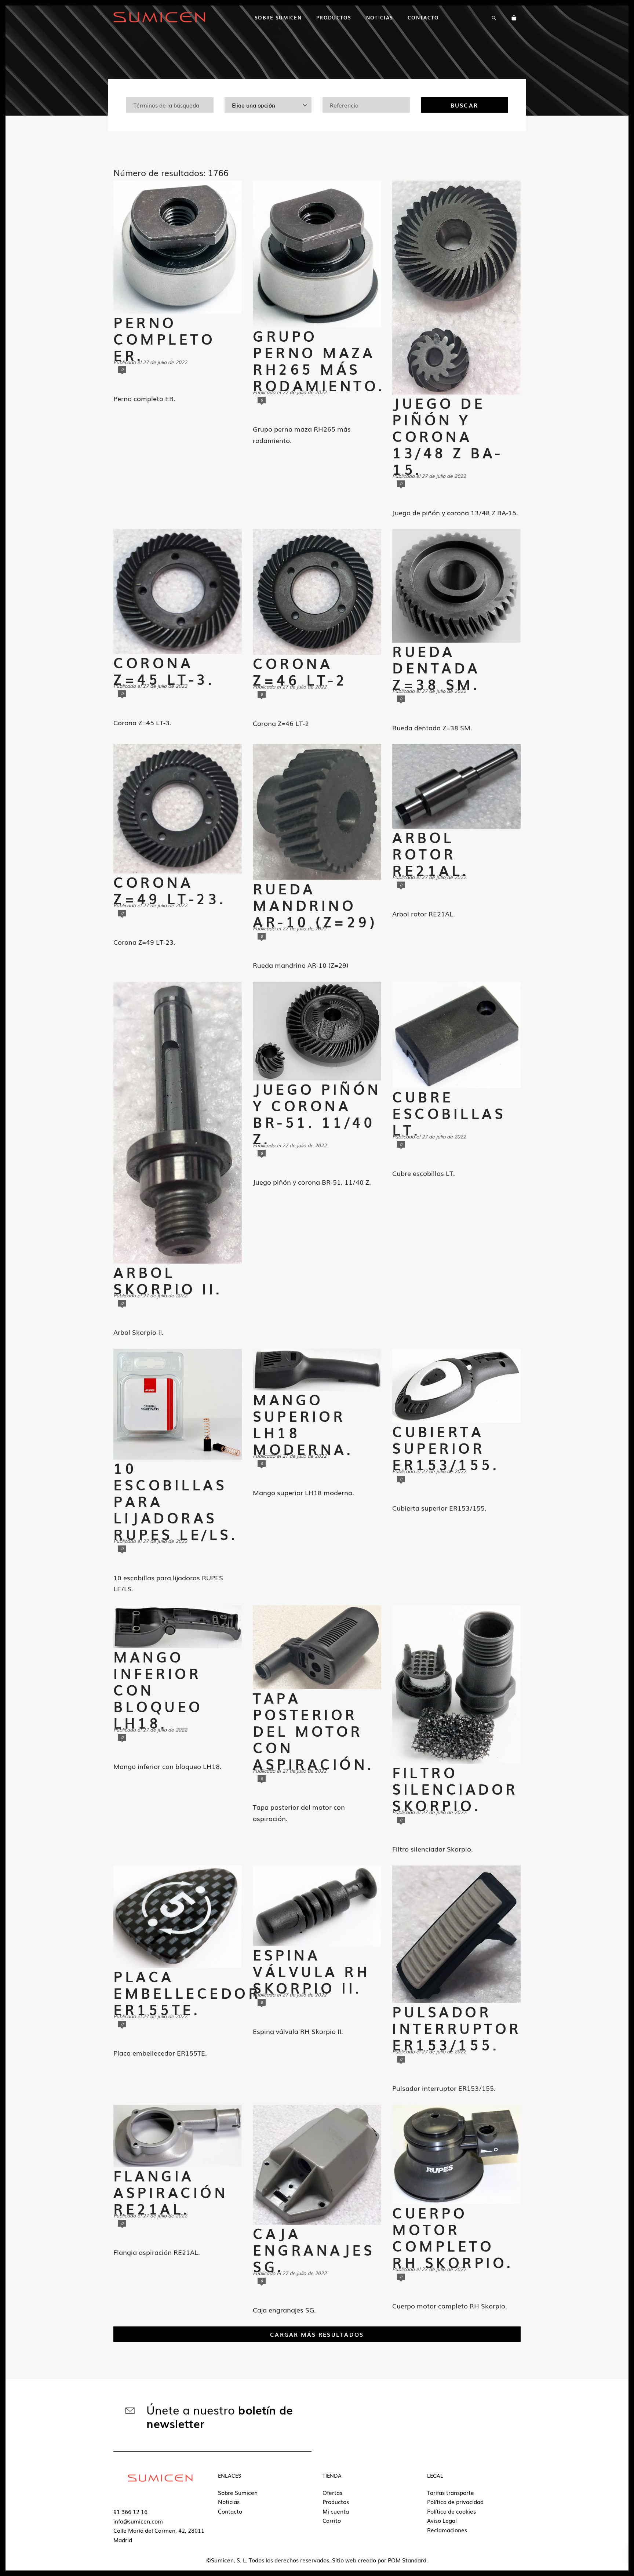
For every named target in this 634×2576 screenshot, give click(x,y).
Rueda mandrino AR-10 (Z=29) (315, 905)
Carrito (332, 2520)
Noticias (229, 2501)
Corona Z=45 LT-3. (164, 671)
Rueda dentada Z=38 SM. (436, 667)
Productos (336, 2501)
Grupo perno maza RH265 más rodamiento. (319, 360)
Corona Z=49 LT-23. (170, 890)
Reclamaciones (447, 2530)
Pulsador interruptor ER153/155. (457, 2028)
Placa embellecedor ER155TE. (187, 1993)
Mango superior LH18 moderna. (303, 1424)
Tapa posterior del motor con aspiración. (313, 1731)
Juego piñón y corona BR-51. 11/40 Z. (317, 1113)
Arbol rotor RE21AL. (431, 853)
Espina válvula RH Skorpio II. (311, 1971)
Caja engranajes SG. (314, 2250)
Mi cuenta (336, 2511)
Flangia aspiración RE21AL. (171, 2192)
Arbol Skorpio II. (168, 1280)
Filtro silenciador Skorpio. (455, 1789)
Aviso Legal (442, 2520)
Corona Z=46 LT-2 (300, 671)
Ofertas (332, 2492)
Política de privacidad (455, 2501)
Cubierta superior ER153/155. (446, 1448)
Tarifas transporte (451, 2492)
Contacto (230, 2511)
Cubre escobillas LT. (449, 1113)
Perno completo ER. (164, 339)
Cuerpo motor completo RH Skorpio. (453, 2237)
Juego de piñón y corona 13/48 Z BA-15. (448, 436)
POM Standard (407, 2560)
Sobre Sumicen (238, 2492)
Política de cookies (451, 2511)
